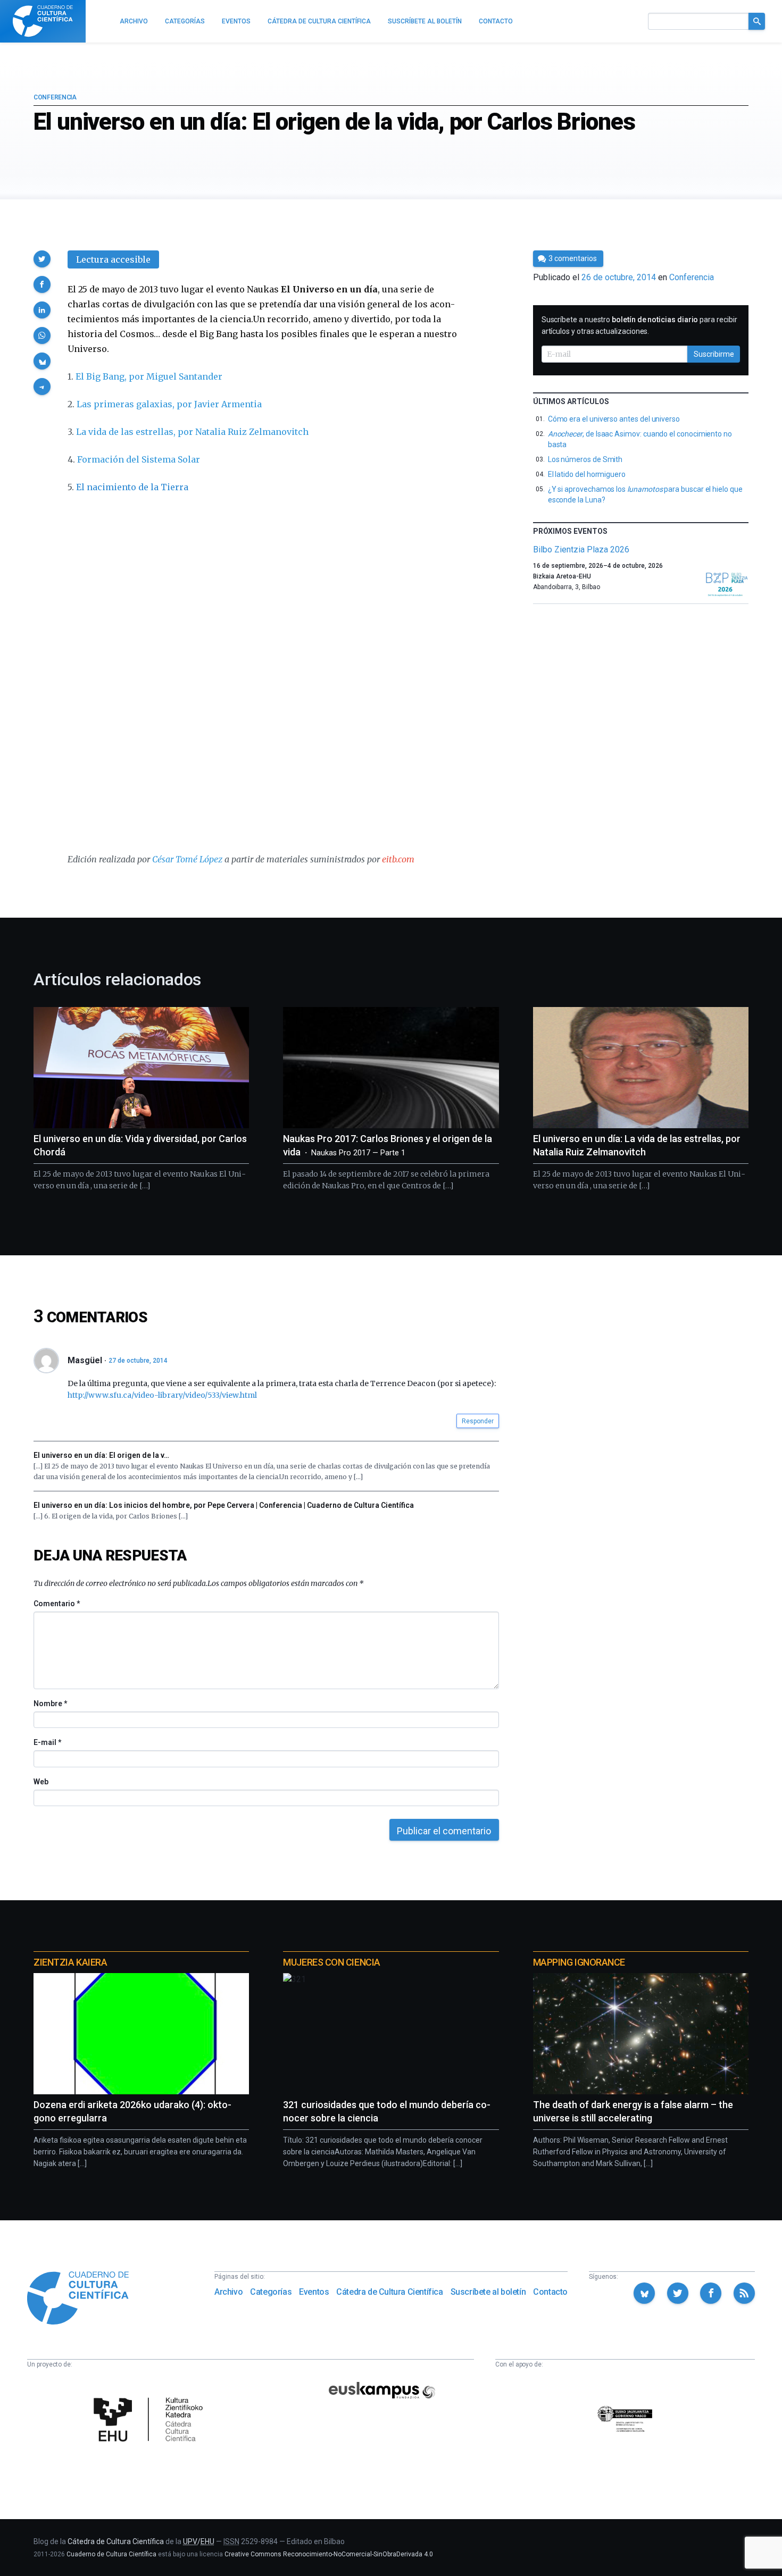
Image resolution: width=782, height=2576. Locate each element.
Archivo (228, 2292)
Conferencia (55, 97)
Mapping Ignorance (579, 1962)
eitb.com (398, 859)
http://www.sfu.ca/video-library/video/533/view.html (162, 1395)
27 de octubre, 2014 (138, 1361)
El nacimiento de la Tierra (132, 487)
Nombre (50, 1704)
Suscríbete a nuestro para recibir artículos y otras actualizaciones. (639, 325)
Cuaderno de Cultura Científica (111, 2554)
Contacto (550, 2292)
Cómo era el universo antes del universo (614, 419)
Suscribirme (714, 354)
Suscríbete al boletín (488, 2292)
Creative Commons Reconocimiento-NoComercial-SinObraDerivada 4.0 (329, 2554)
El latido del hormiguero (587, 474)
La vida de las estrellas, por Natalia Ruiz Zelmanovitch (192, 432)
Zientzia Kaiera (70, 1962)
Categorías (271, 2292)
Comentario (57, 1604)
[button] (42, 259)
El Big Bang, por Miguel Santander (149, 376)
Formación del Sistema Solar (139, 459)
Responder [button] (478, 1421)
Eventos (314, 2292)
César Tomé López (187, 859)
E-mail (47, 1742)
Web (41, 1782)
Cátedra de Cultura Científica (389, 2292)
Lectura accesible (113, 259)
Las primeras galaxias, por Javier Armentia (169, 404)
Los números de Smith (585, 459)
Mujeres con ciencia (331, 1962)
